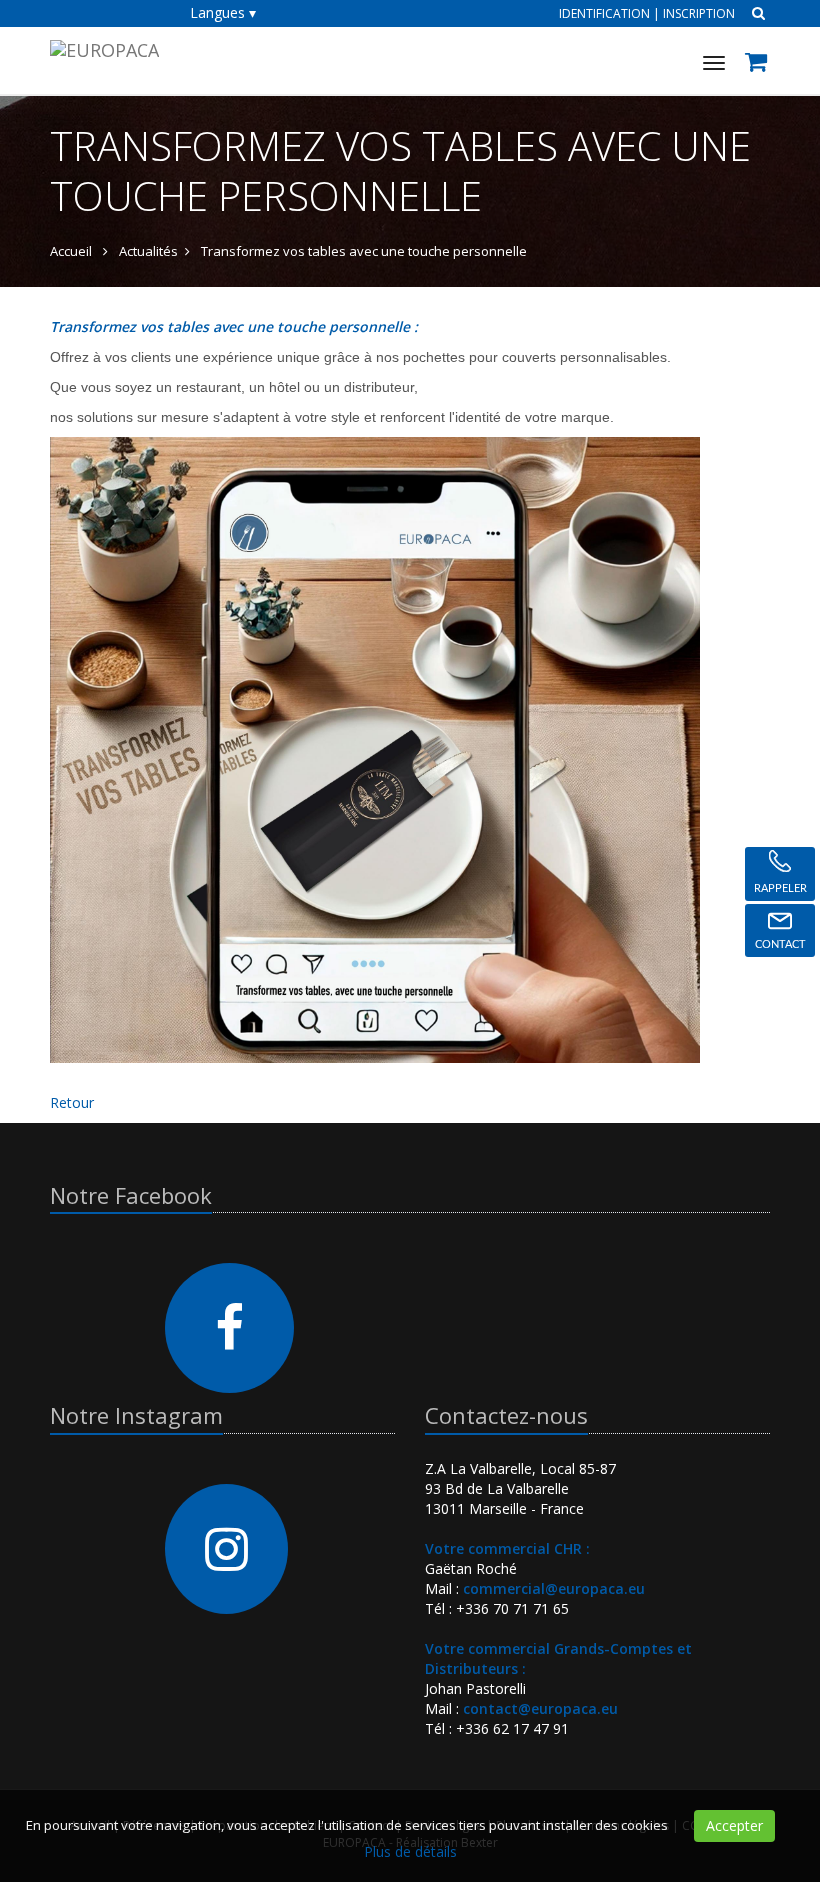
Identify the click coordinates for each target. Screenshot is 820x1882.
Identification (604, 13)
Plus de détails (410, 1851)
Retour (72, 1102)
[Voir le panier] (757, 64)
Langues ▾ (223, 12)
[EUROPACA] (102, 47)
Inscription (699, 13)
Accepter (734, 1825)
